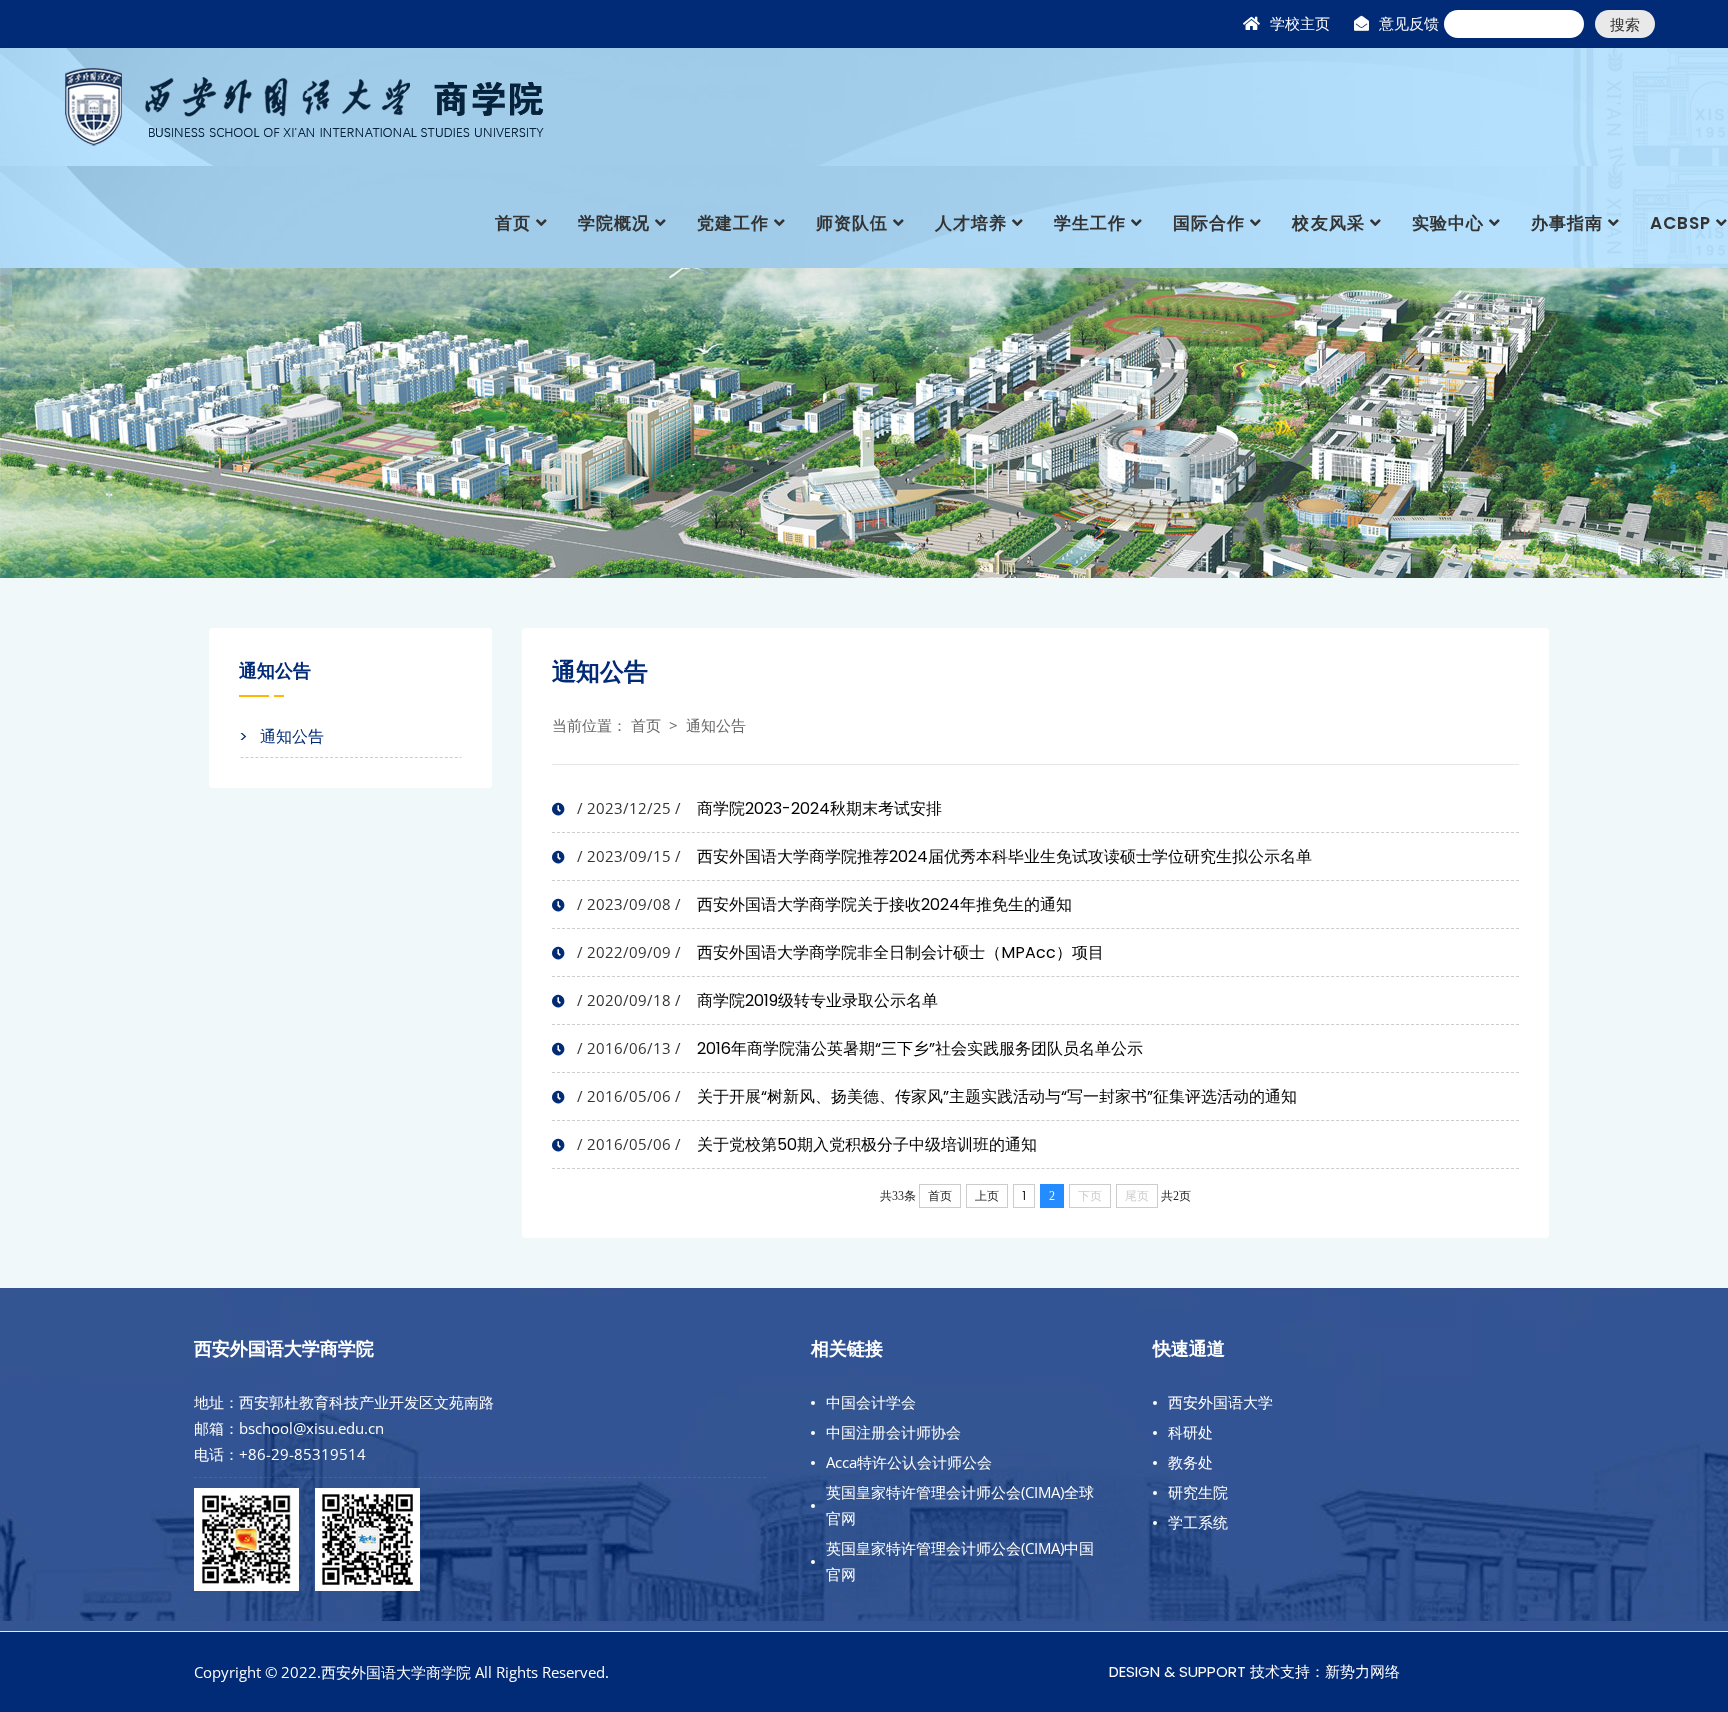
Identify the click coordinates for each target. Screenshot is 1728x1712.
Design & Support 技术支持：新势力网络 (1254, 1671)
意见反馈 (1409, 23)
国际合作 (1209, 223)
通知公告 (716, 725)
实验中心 (1448, 223)
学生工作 (1090, 223)
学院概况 (614, 223)
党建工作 (733, 223)
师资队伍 (852, 223)
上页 (987, 1195)
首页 (513, 223)
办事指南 (1567, 223)
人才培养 (971, 223)
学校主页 (1300, 23)
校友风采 (1328, 223)
